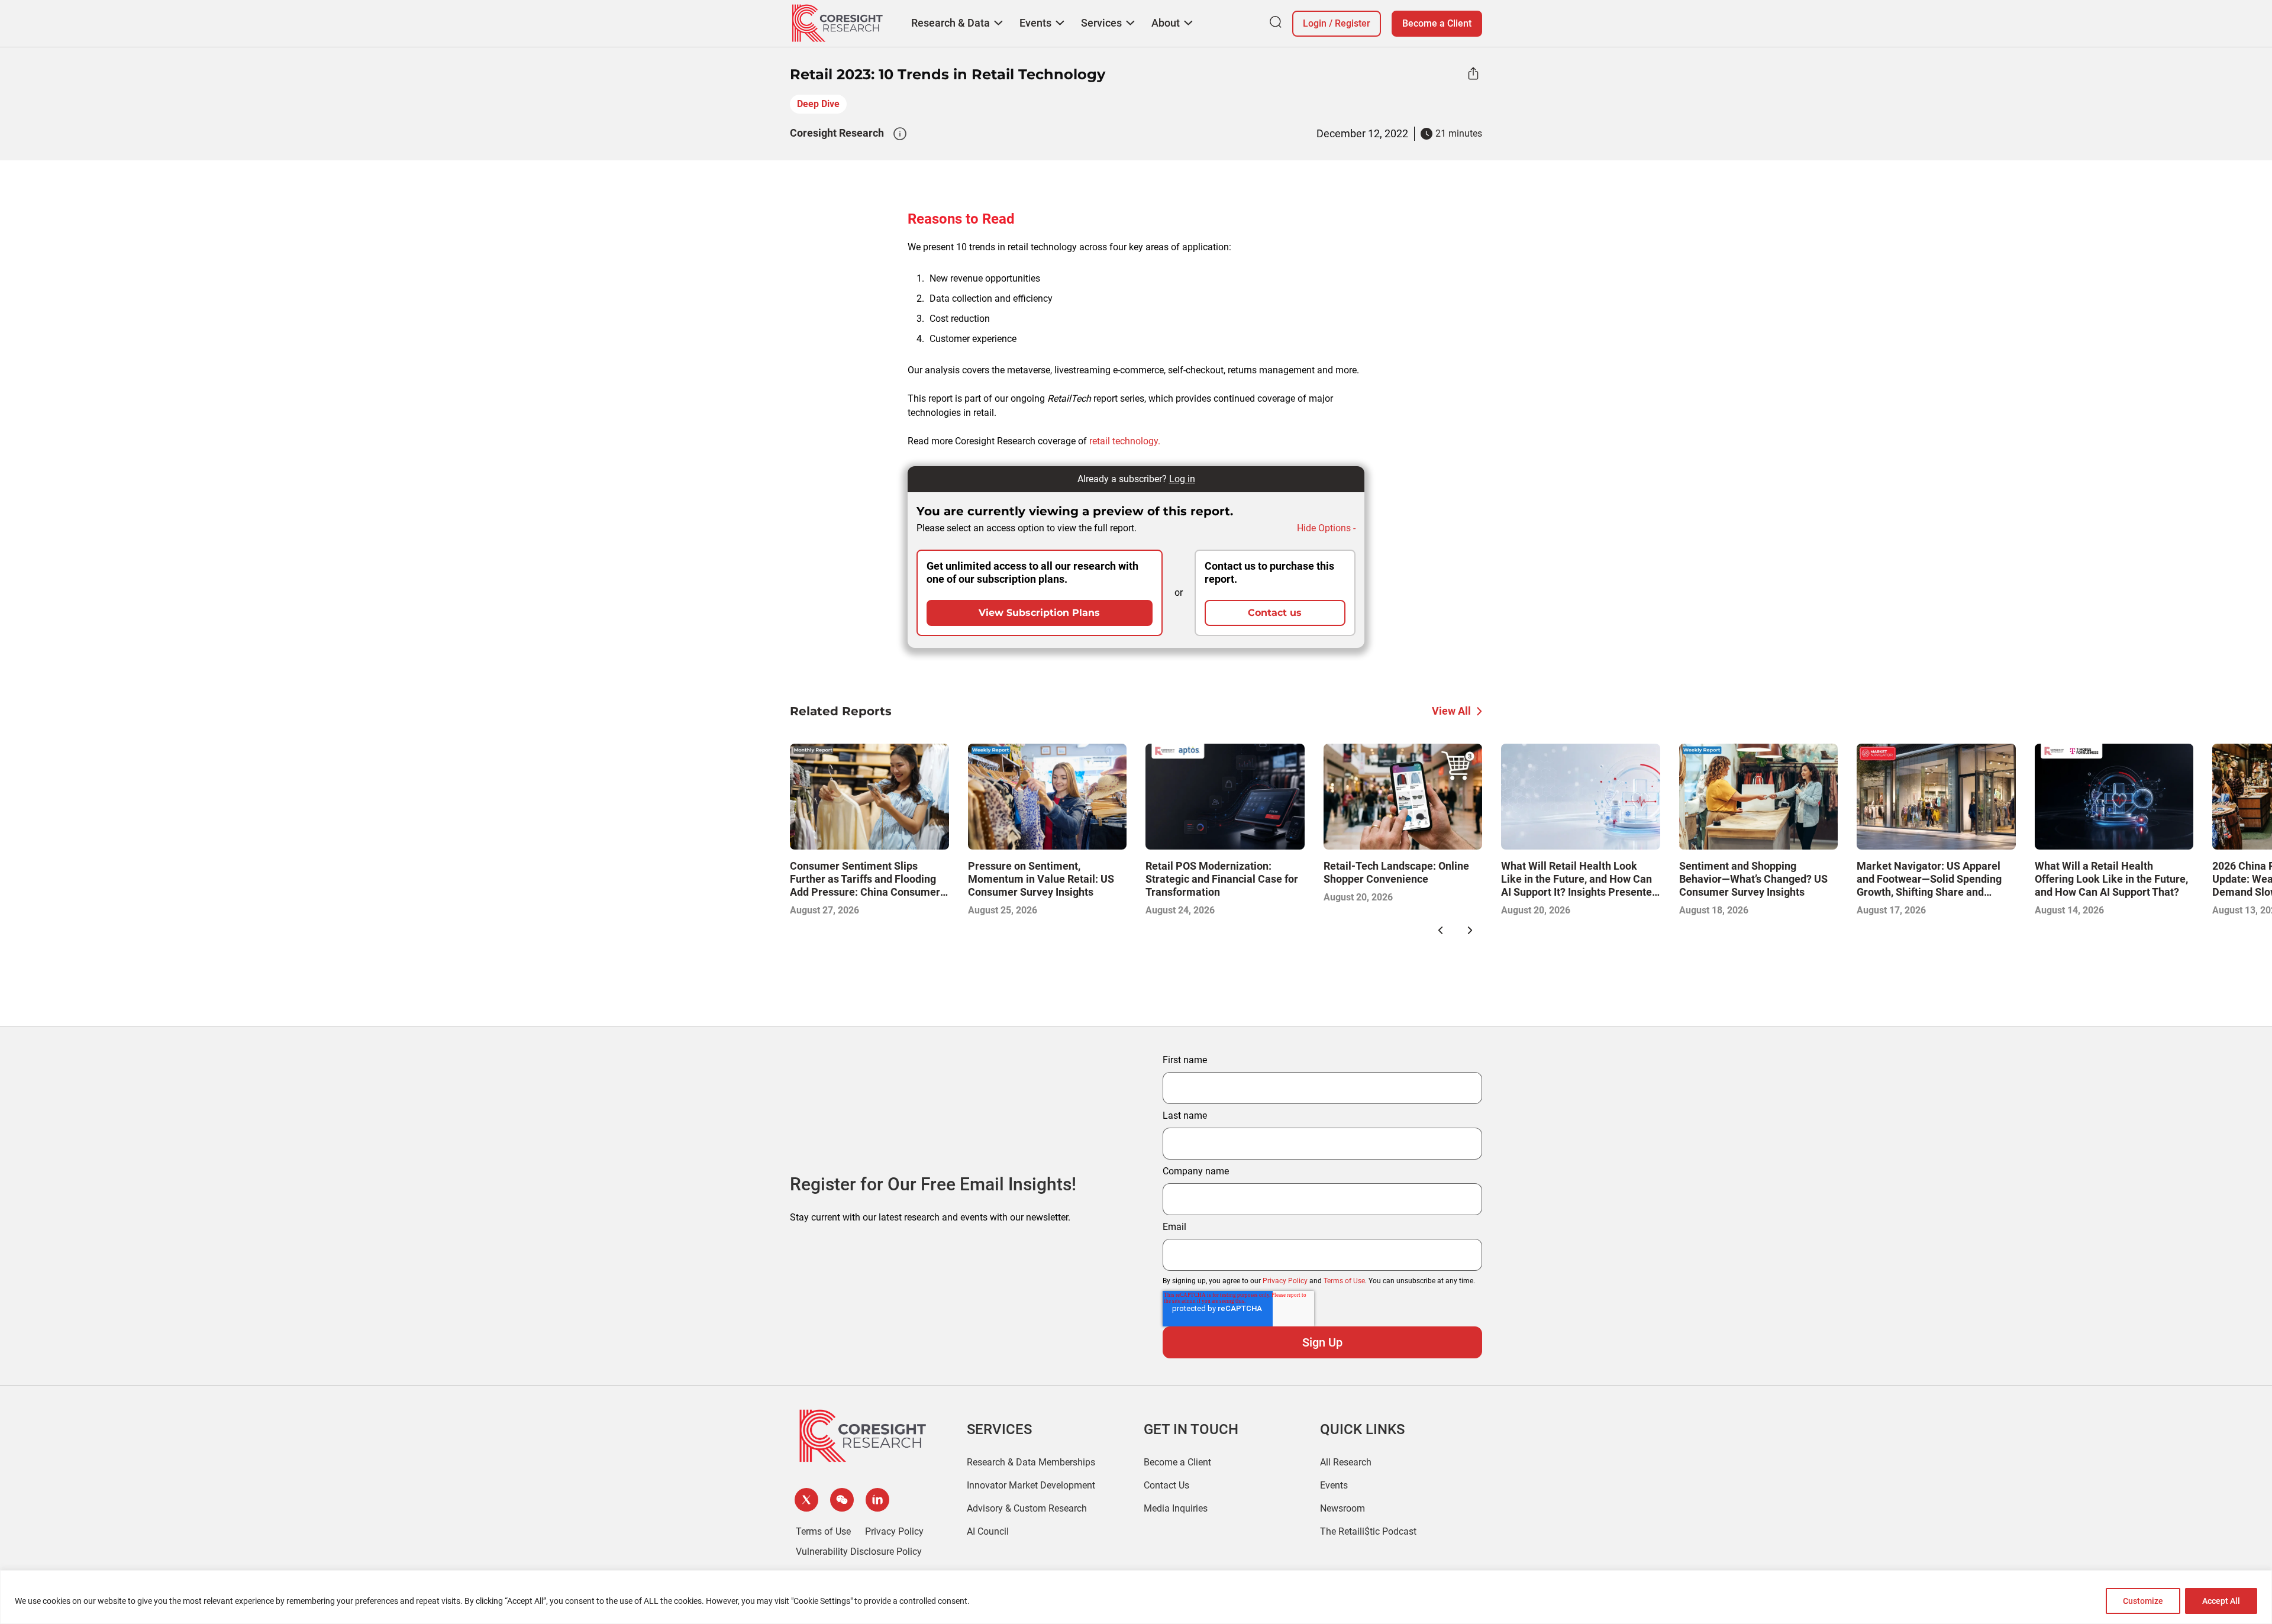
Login (1315, 23)
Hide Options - (1326, 528)
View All (1451, 711)
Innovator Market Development (1031, 1485)
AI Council (988, 1531)
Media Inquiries (1176, 1508)
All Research (1346, 1462)
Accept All (2221, 1601)
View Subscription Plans (1039, 613)
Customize (2143, 1601)
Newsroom (1342, 1508)
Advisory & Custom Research (1027, 1508)
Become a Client (1437, 23)
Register (1353, 23)
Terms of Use (1344, 1281)
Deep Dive (818, 104)
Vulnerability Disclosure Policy (859, 1552)
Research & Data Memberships (1031, 1462)
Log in (1182, 479)
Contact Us (1166, 1485)
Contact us (1275, 613)
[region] (1136, 1597)
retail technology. (1125, 441)
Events (1334, 1485)
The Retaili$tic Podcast (1368, 1531)
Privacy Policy (1285, 1281)
